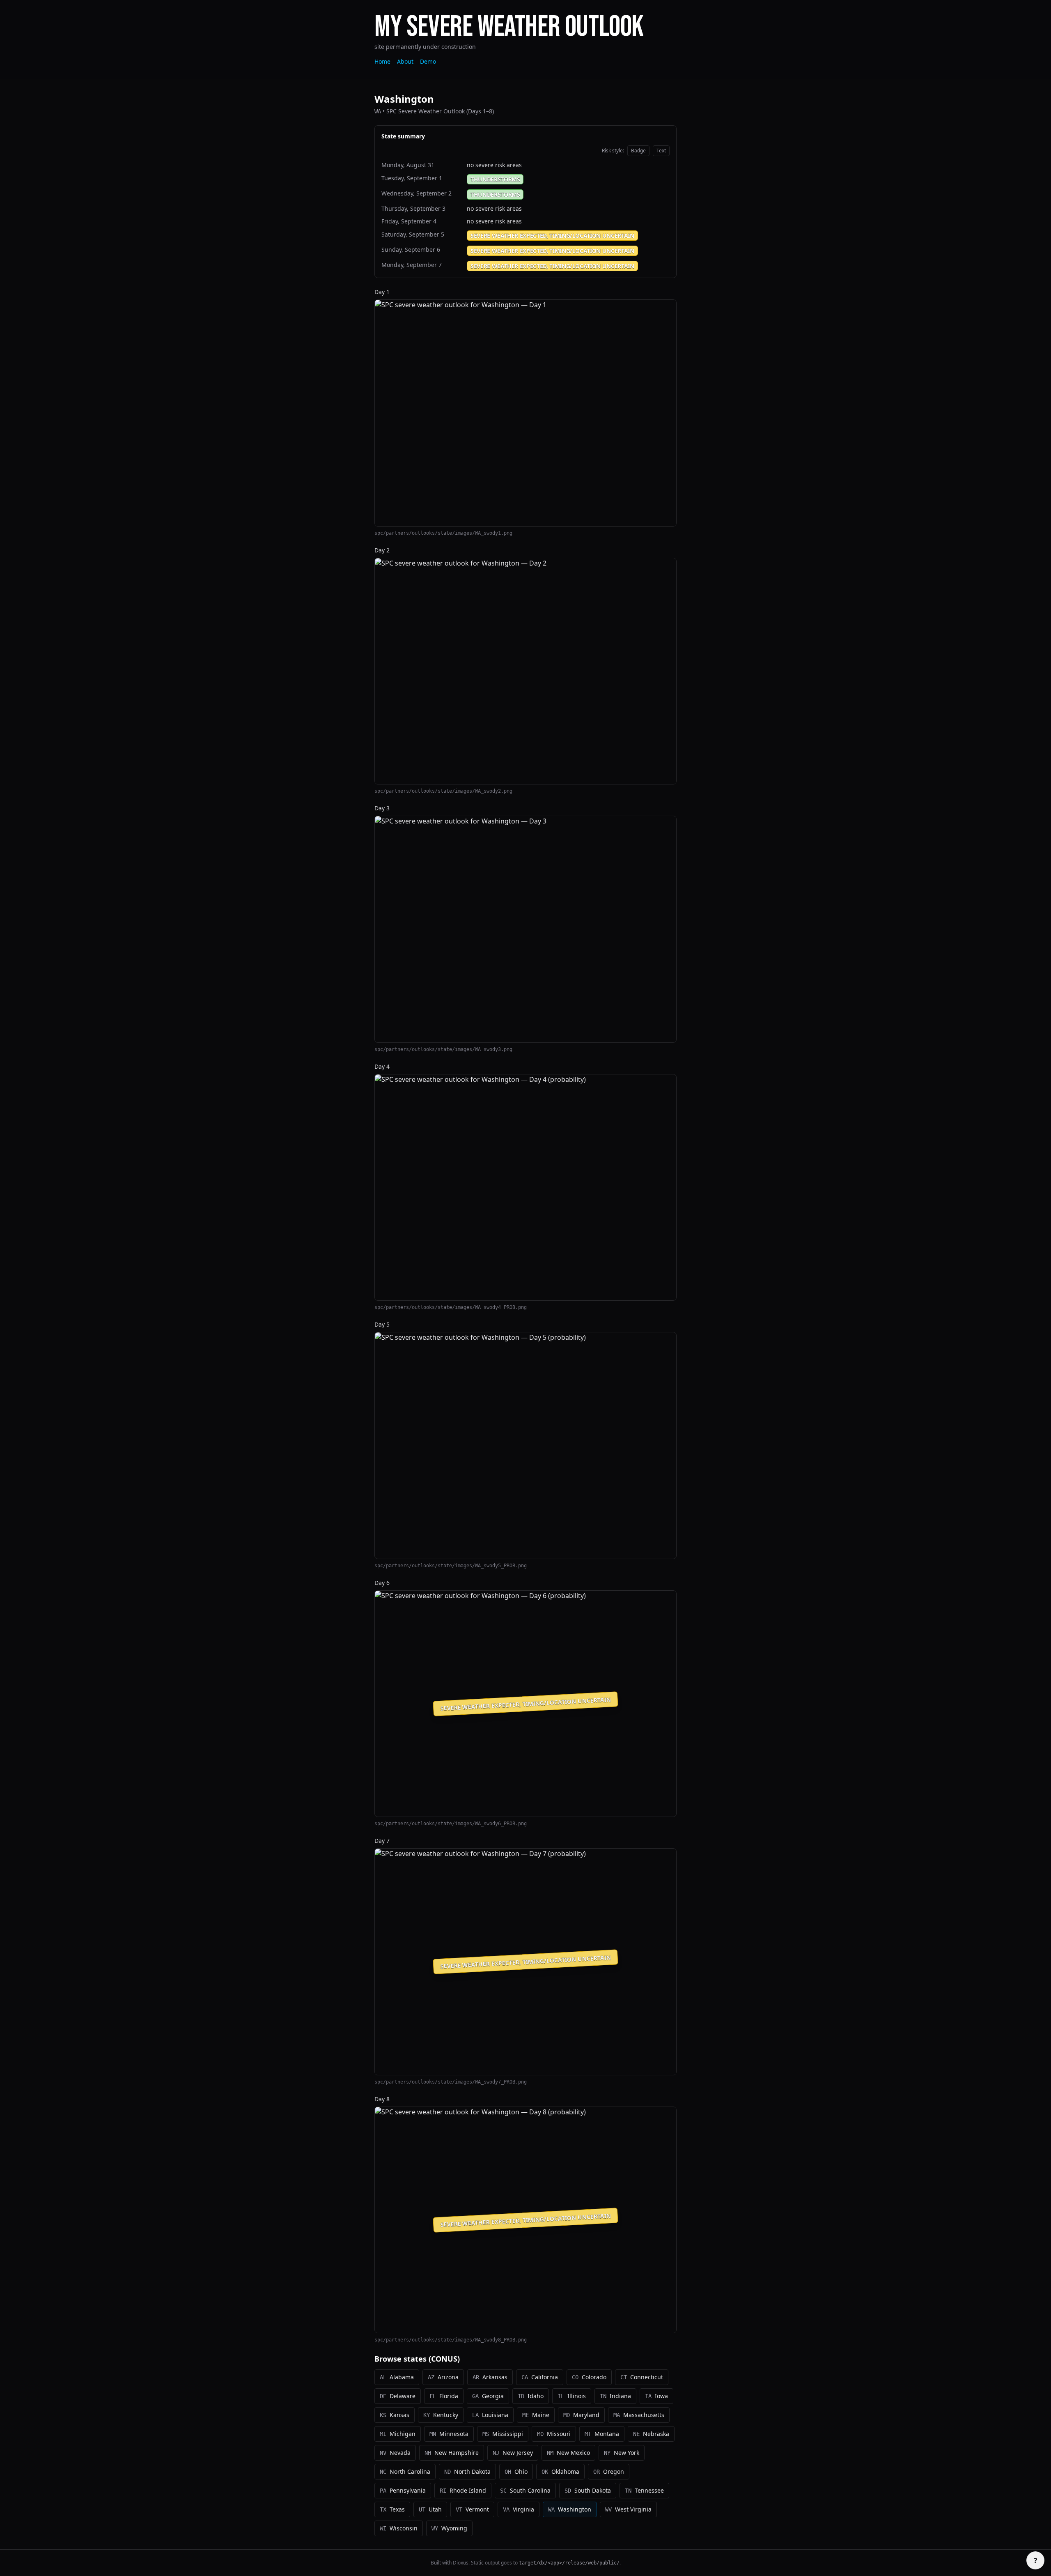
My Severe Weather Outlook (509, 27)
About (405, 61)
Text (661, 151)
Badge (638, 151)
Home (382, 61)
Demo (428, 61)
